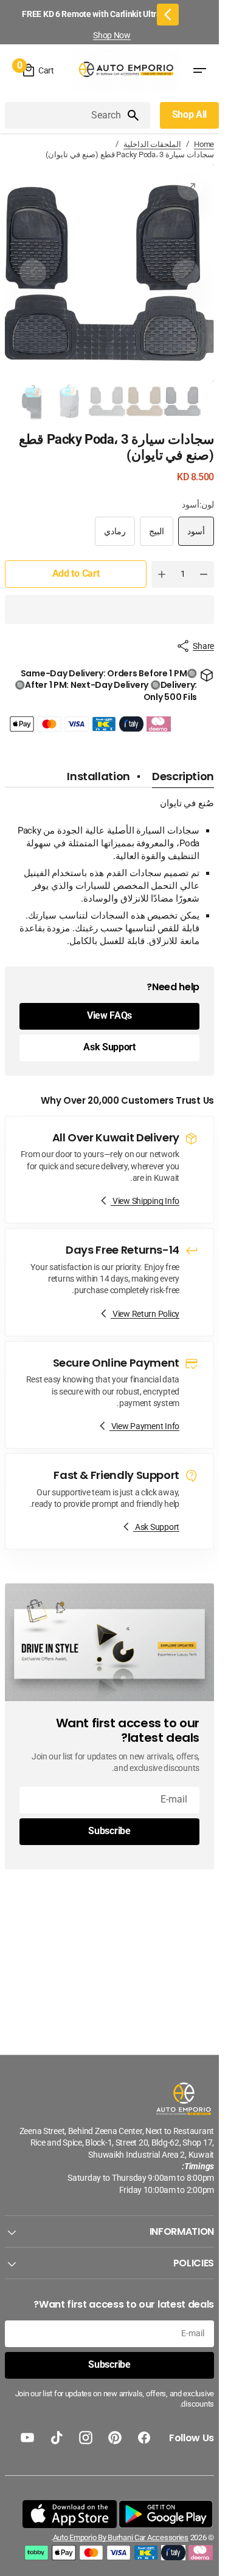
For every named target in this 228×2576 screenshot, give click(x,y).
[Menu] (199, 71)
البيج (152, 536)
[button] (109, 610)
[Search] (138, 115)
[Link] (109, 1170)
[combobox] (65, 115)
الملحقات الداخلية (153, 144)
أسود (192, 536)
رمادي (110, 536)
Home (204, 144)
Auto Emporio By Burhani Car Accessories (121, 2537)
